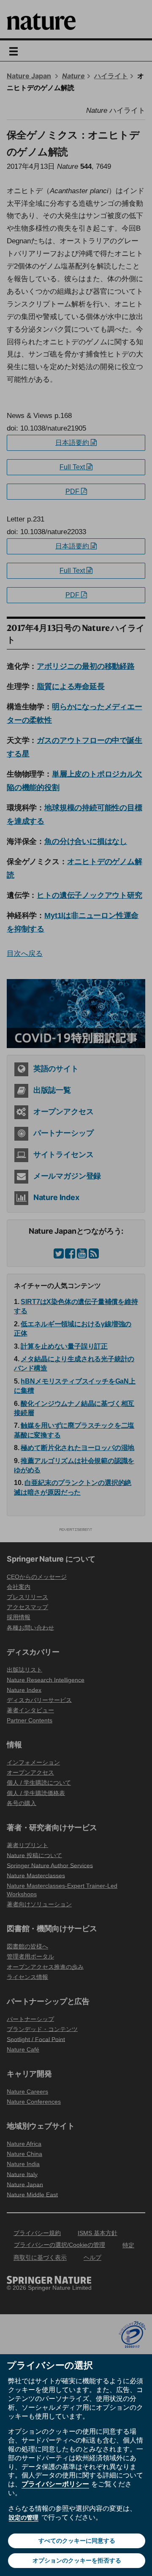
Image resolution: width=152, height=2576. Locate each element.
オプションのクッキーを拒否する (77, 2560)
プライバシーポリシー (55, 2484)
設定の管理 (24, 2517)
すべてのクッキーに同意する (77, 2541)
